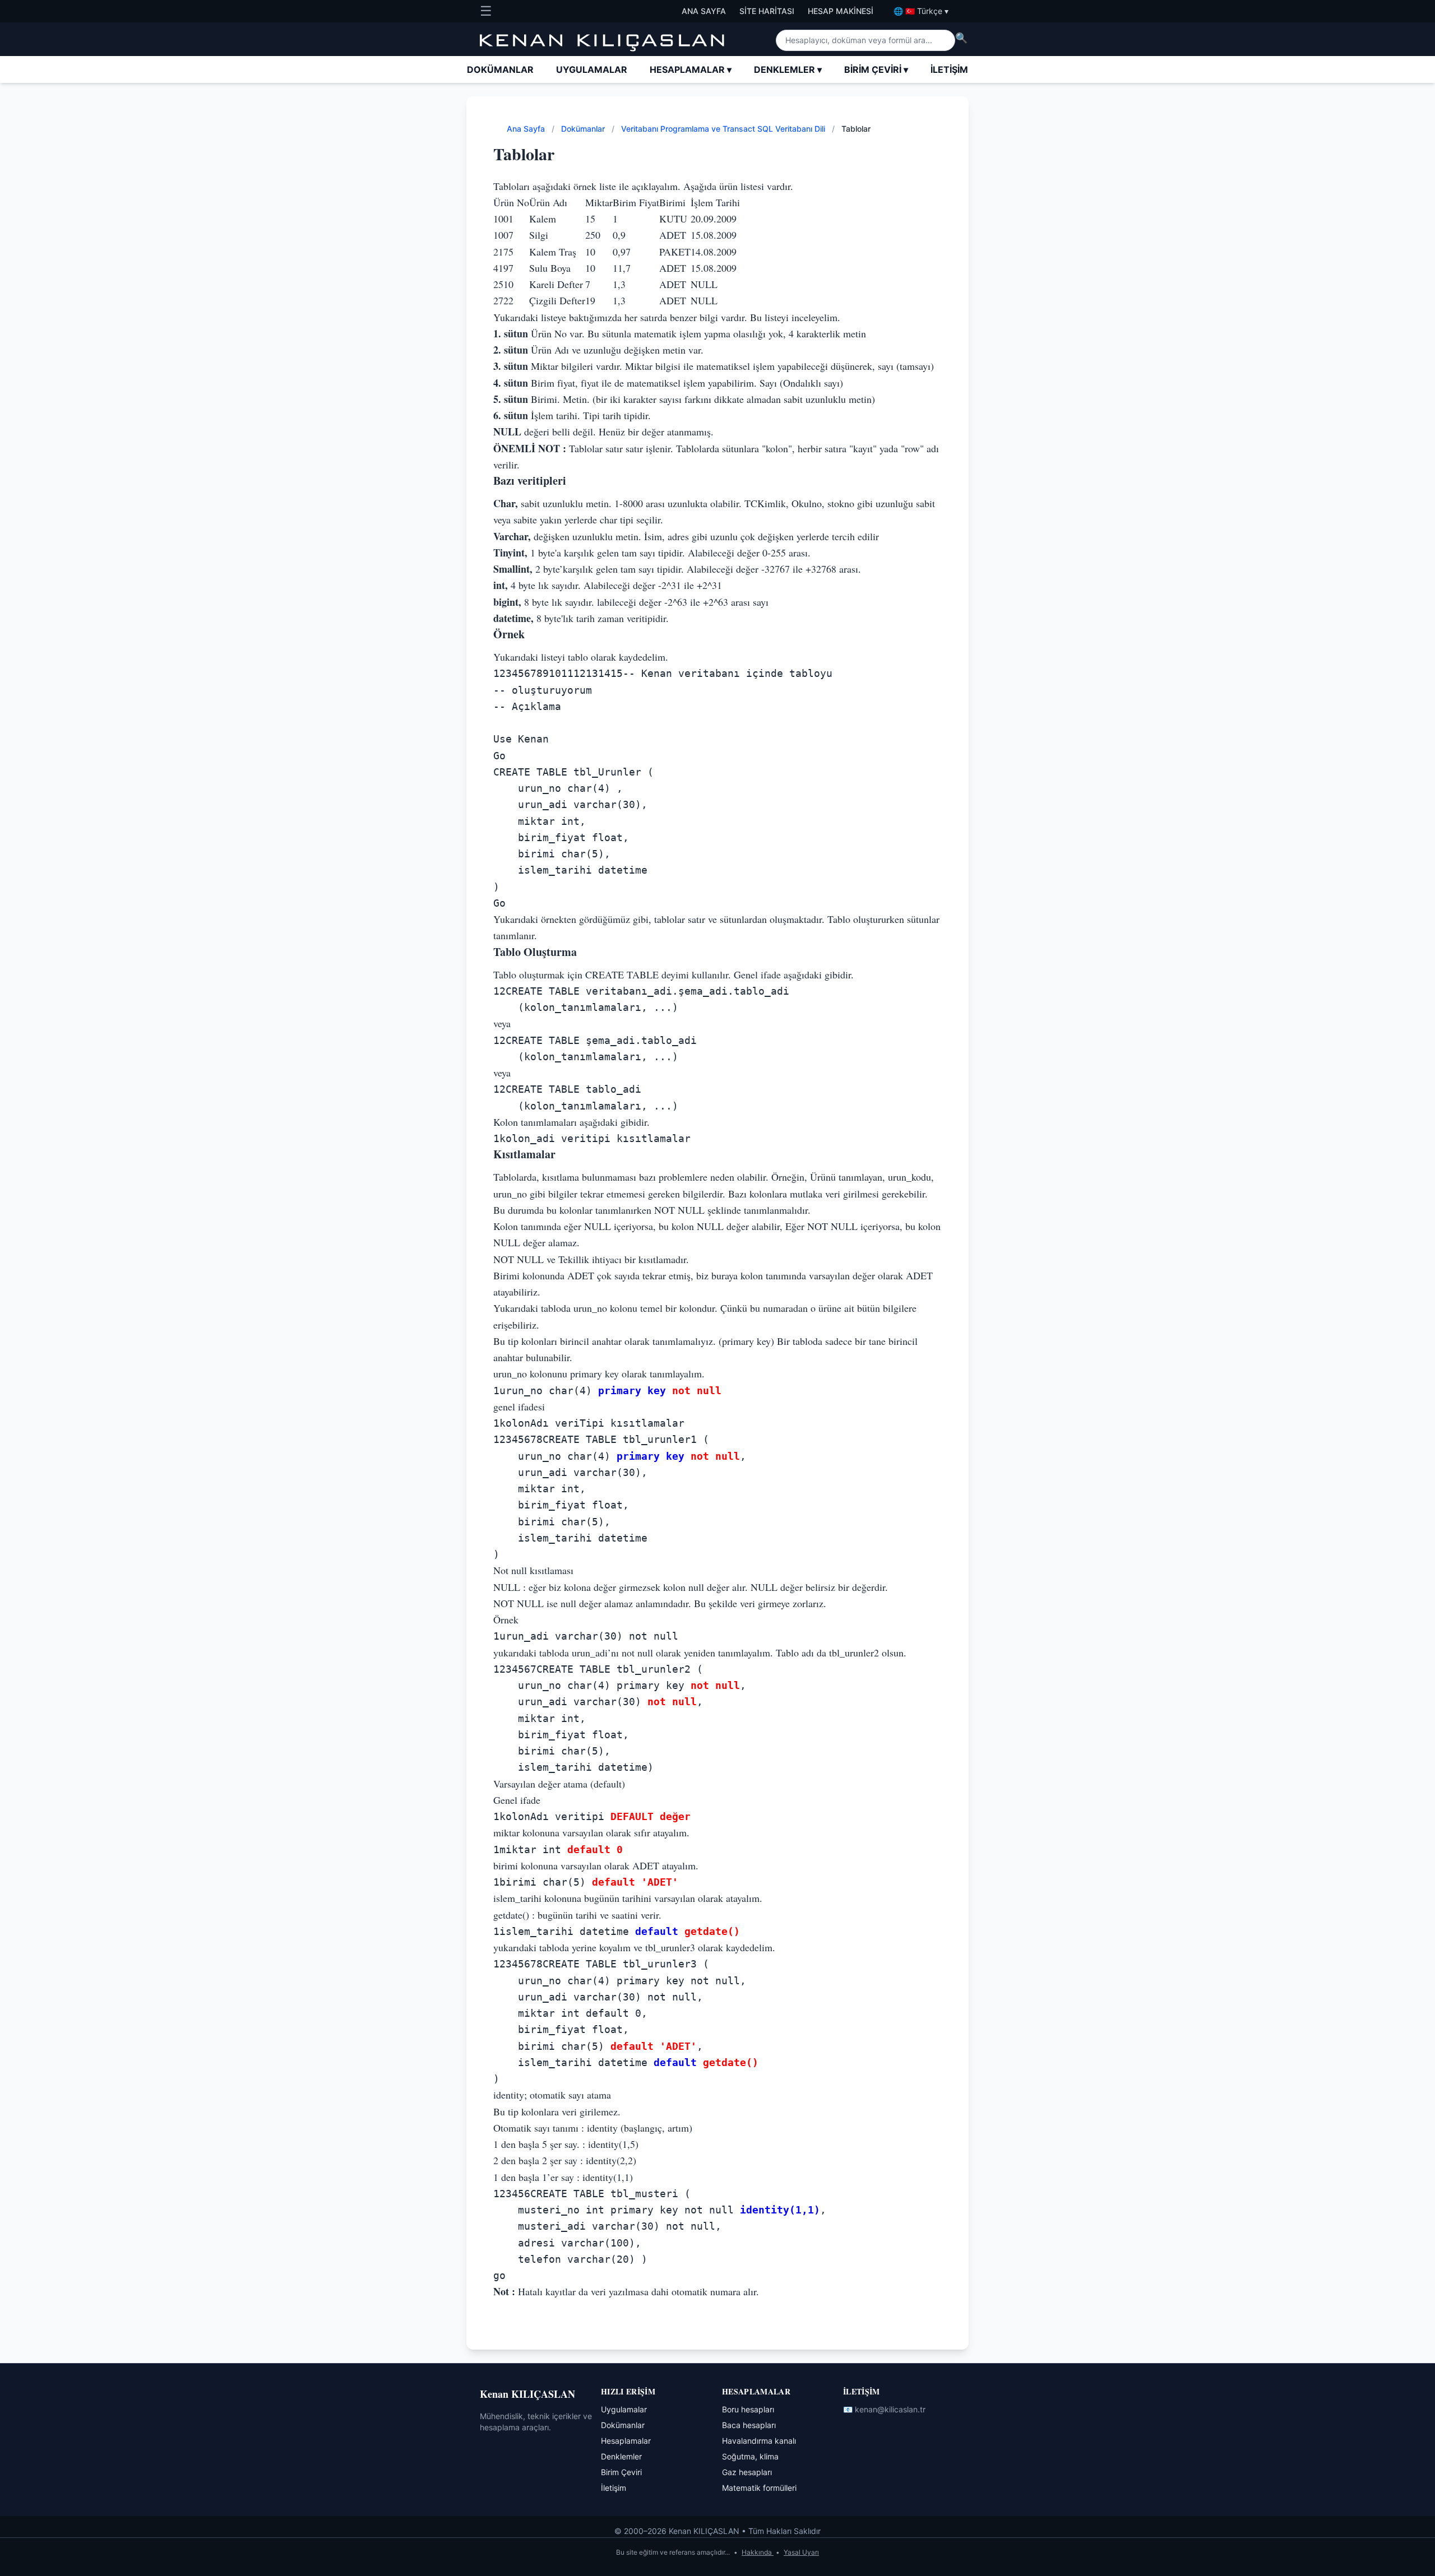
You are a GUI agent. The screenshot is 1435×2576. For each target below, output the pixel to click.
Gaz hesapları (747, 2472)
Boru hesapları (748, 2409)
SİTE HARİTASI (767, 11)
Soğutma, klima (750, 2456)
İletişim (949, 69)
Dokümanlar (500, 69)
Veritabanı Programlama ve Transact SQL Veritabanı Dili (724, 129)
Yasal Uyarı (801, 2552)
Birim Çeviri (876, 69)
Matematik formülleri (759, 2488)
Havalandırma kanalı (759, 2441)
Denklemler (788, 69)
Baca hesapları (749, 2425)
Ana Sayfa (527, 129)
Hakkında (758, 2552)
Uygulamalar (592, 69)
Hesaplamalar (691, 69)
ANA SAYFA (704, 11)
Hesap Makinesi (841, 11)
